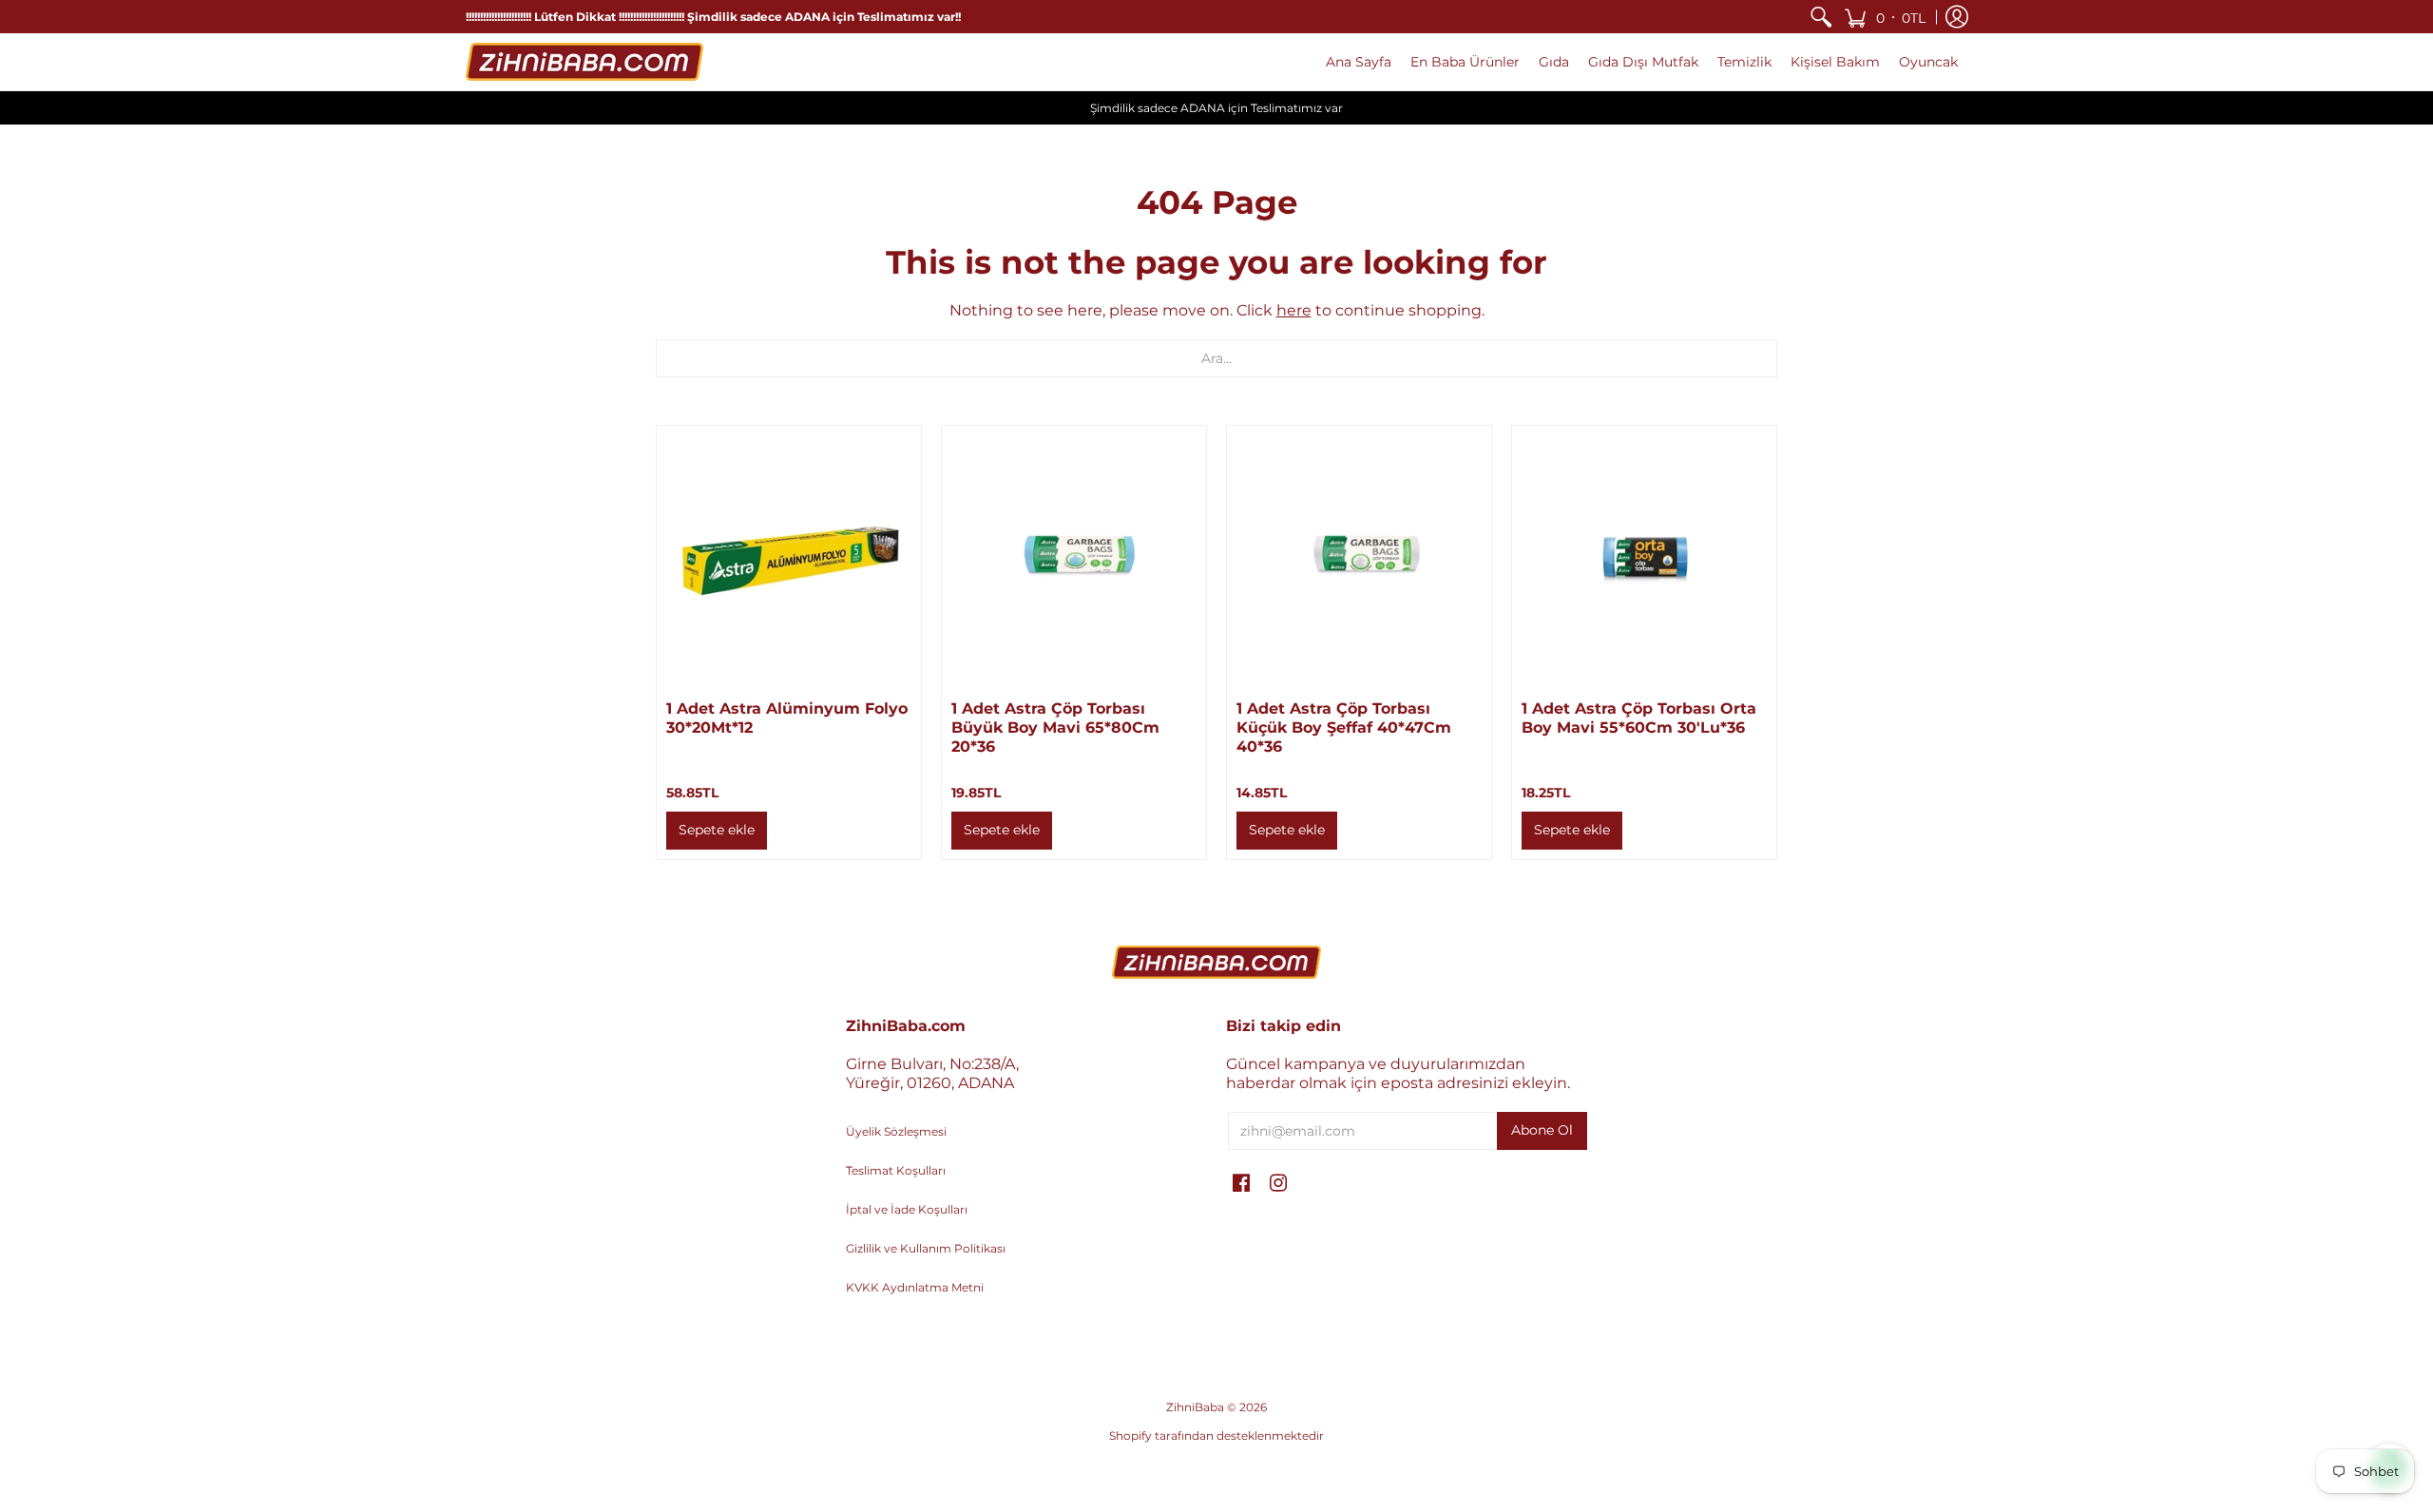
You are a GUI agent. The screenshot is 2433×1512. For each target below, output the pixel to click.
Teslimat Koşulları (896, 1170)
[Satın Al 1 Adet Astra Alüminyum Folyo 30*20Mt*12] (789, 558)
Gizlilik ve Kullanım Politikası (926, 1248)
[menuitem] (1821, 17)
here (1294, 310)
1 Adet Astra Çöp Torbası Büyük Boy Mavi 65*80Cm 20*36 (1055, 727)
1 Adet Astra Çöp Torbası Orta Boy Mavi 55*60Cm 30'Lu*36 (1639, 718)
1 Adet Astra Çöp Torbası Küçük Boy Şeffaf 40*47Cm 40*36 (1344, 727)
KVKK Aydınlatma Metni (915, 1287)
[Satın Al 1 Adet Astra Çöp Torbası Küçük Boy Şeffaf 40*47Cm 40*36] (1359, 558)
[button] (1885, 17)
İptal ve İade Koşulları (907, 1209)
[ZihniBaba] (584, 62)
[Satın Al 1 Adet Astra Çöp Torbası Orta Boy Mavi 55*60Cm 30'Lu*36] (1644, 558)
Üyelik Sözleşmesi (896, 1131)
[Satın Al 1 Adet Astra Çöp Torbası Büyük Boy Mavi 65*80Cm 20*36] (1074, 558)
